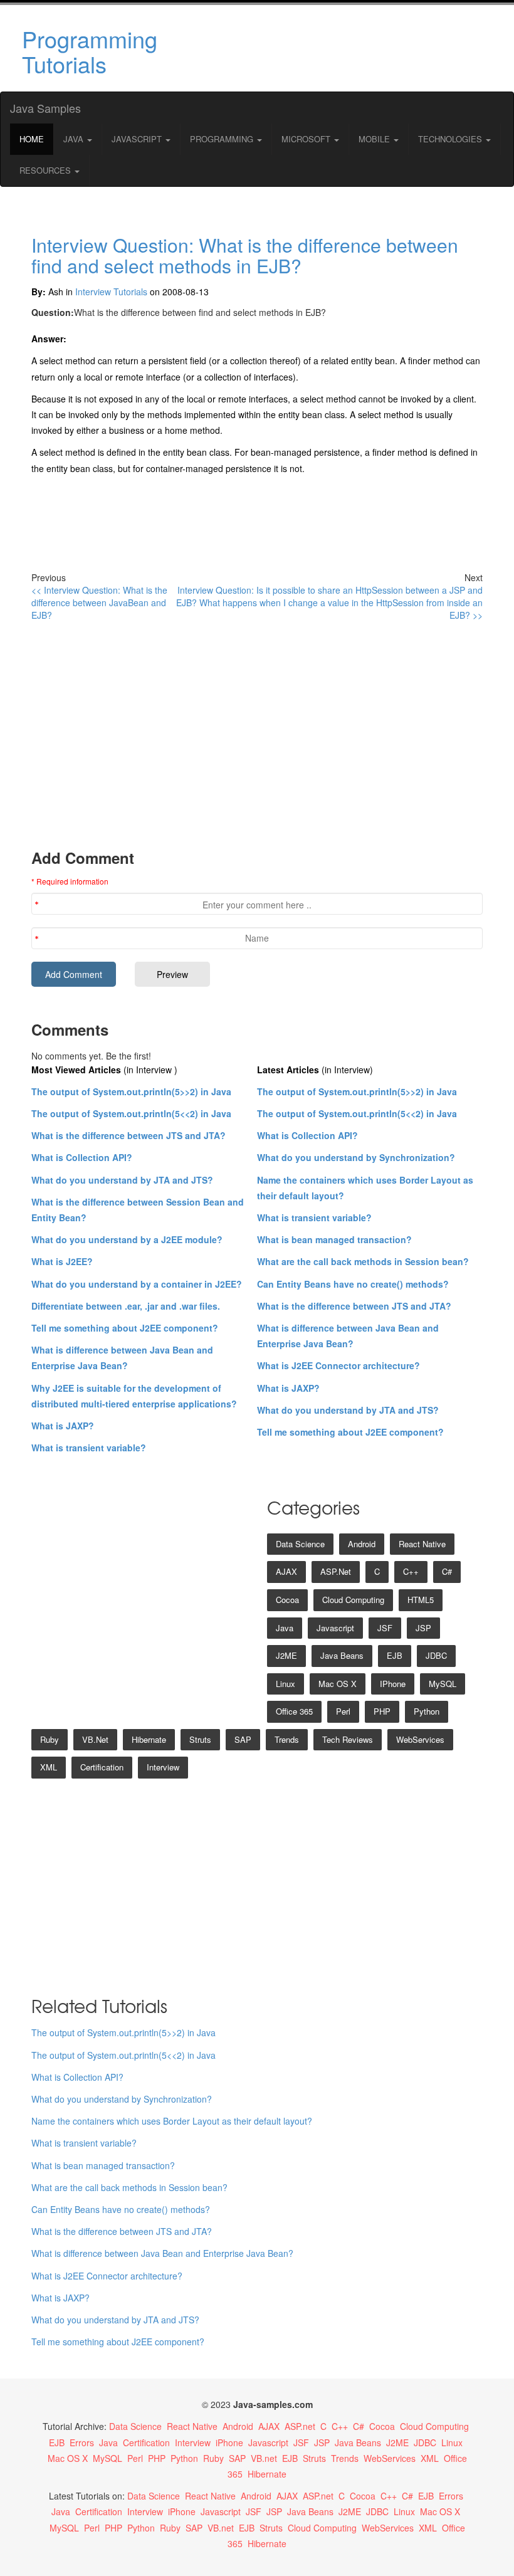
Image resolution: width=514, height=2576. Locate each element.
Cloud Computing (353, 1600)
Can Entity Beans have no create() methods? (353, 1284)
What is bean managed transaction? (334, 1239)
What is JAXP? (63, 1426)
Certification (102, 1767)
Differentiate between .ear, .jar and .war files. (126, 1306)
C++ (411, 1571)
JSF (385, 1628)
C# (447, 1571)
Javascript (335, 1628)
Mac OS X (338, 1684)
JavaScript (138, 139)
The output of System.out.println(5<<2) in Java (131, 1113)
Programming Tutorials (90, 51)
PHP (382, 1711)
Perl (343, 1711)
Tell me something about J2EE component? (125, 1328)
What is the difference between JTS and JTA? (128, 1135)
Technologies (451, 139)
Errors (82, 2442)
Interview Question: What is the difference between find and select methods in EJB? (245, 255)
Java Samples (45, 108)
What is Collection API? (82, 1157)
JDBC (436, 1655)
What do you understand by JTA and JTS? (122, 1180)
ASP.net (336, 1571)
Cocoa (287, 1600)
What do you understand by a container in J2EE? (137, 1284)
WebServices (420, 1739)
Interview (163, 1767)
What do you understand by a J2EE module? (127, 1239)
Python (427, 1711)
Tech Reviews (348, 1739)
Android (362, 1544)
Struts (200, 1739)
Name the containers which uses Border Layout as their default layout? (172, 2121)
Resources (46, 170)
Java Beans (342, 1655)
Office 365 (294, 1711)
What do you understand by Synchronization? (356, 1157)
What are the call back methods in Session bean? (363, 1261)
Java (75, 139)
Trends (287, 1739)
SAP (243, 1739)
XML (49, 1767)
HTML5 (421, 1600)
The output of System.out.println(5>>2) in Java (131, 1091)
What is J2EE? (62, 1261)
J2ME (286, 1655)
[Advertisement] (334, 48)
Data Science (300, 1544)
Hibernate (149, 1739)
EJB (395, 1655)
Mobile (375, 139)
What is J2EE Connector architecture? (338, 1365)
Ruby (50, 1739)
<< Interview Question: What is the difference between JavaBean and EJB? (99, 602)
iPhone (393, 1684)
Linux (286, 1684)
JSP (423, 1628)
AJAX (286, 1571)
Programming (223, 139)
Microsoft (307, 139)
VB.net (95, 1739)
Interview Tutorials (111, 292)
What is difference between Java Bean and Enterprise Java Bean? (162, 2253)
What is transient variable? (89, 1448)
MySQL (443, 1684)
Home (32, 139)
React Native (422, 1544)
